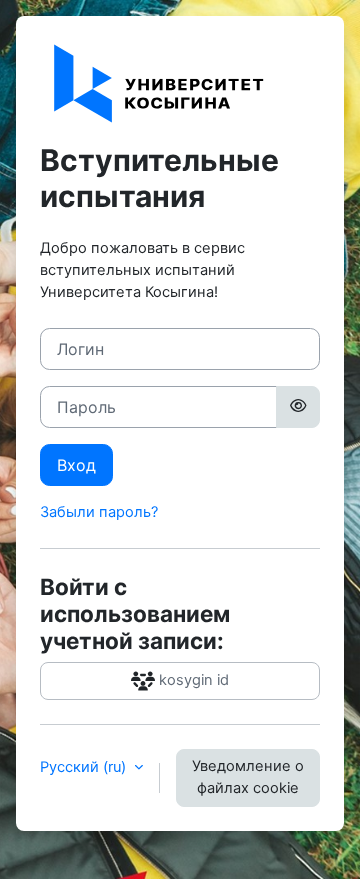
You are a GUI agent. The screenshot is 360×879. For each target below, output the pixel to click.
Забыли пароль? (99, 512)
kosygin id (192, 680)
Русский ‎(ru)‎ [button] (85, 767)
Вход (76, 465)
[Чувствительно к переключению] (298, 407)
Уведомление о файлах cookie (248, 777)
